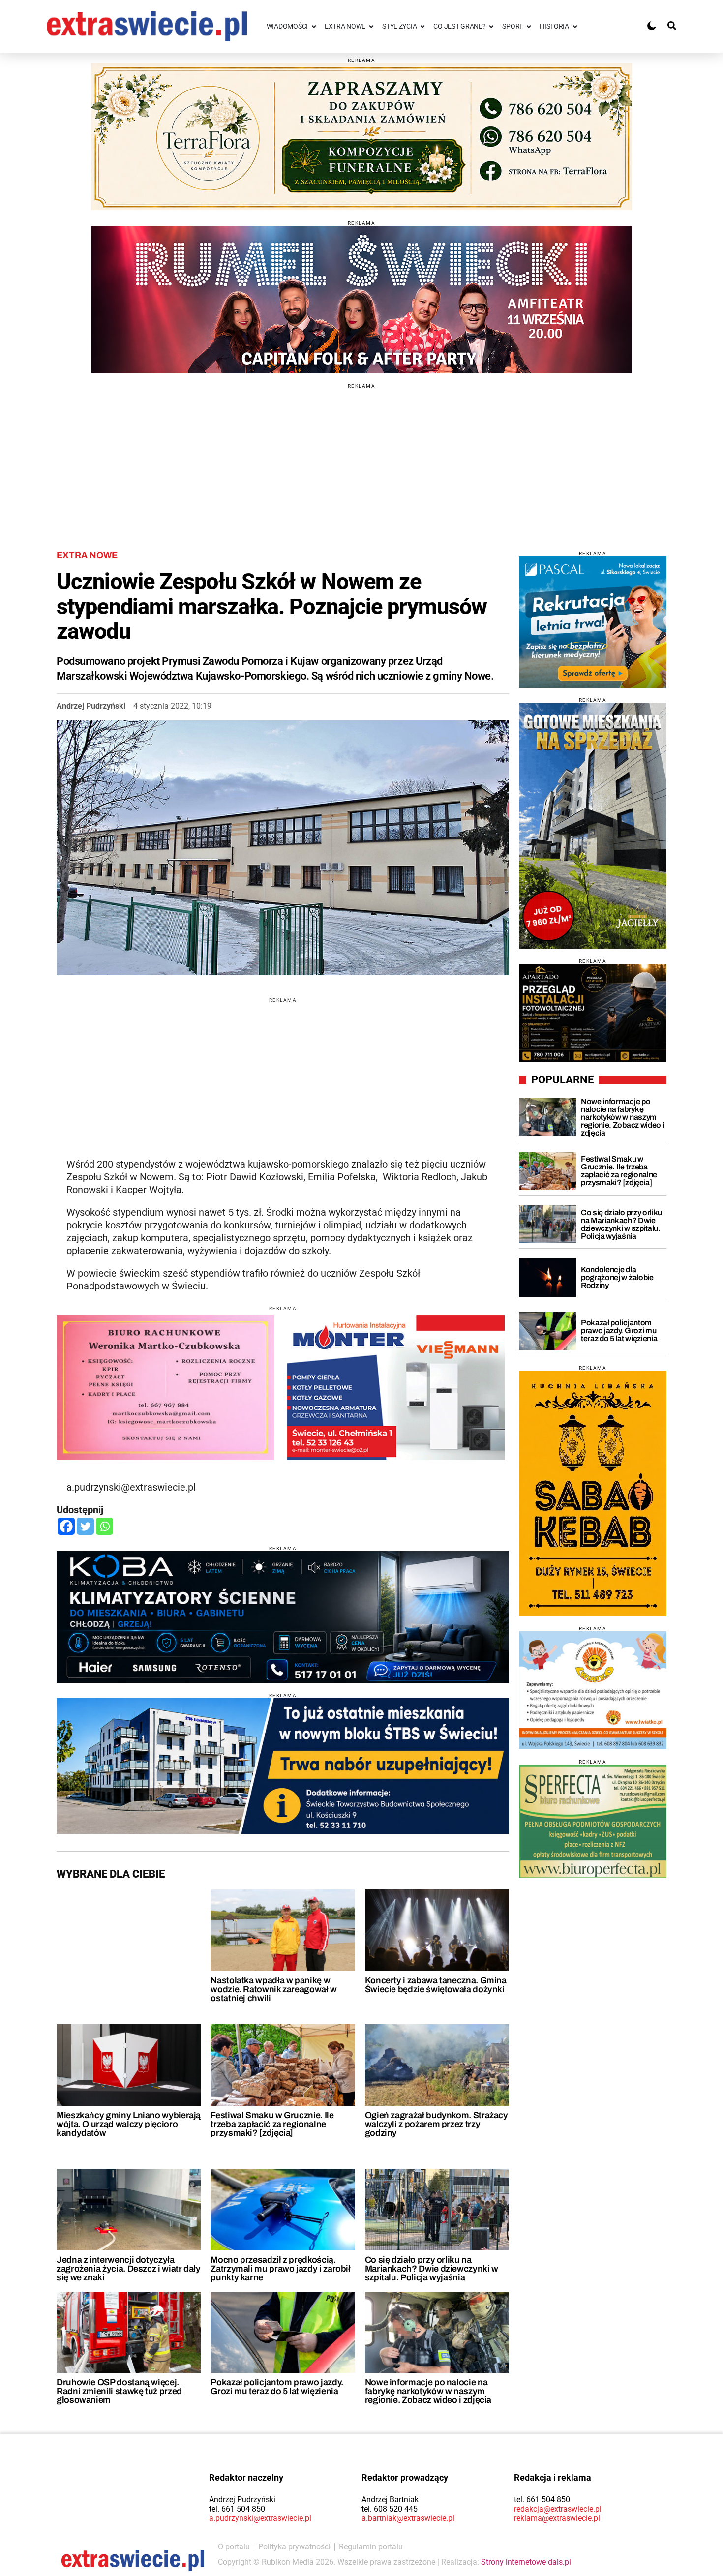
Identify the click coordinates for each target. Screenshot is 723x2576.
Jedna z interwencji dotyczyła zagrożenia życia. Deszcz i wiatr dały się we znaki (129, 2269)
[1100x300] (361, 137)
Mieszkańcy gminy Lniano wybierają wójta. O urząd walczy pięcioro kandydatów (129, 2124)
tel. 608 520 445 (390, 2509)
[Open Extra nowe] (371, 26)
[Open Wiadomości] (314, 26)
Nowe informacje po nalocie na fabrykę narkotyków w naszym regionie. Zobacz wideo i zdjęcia (428, 2391)
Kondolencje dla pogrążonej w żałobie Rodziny (617, 1277)
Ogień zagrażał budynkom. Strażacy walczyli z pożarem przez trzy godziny (437, 2124)
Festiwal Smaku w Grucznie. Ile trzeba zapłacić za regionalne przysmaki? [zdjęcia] (272, 2124)
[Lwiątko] (593, 1690)
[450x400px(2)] (593, 622)
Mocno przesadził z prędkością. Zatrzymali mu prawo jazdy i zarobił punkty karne (280, 2269)
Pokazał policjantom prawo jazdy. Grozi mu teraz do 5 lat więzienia (277, 2387)
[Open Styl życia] (422, 26)
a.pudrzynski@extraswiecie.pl (260, 2518)
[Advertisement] (361, 457)
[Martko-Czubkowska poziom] (165, 1387)
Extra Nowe (87, 555)
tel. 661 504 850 (237, 2509)
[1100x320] (283, 1617)
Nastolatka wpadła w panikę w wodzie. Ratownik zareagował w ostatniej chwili (274, 1989)
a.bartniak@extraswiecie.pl (408, 2518)
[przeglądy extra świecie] (593, 1013)
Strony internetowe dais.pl (526, 2562)
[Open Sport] (529, 26)
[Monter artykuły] (396, 1387)
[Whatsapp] (105, 1526)
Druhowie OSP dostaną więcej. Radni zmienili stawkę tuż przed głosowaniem (119, 2391)
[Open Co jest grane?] (491, 26)
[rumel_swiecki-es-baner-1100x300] (361, 300)
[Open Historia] (575, 26)
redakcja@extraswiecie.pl (558, 2509)
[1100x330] (283, 1766)
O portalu (234, 2547)
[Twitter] (85, 1526)
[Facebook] (66, 1526)
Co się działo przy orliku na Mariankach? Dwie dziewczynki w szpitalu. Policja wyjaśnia (432, 2269)
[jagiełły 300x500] (593, 826)
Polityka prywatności (294, 2547)
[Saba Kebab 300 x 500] (593, 1493)
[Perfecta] (593, 1821)
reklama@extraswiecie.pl (557, 2518)
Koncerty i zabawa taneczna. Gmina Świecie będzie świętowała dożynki (436, 1985)
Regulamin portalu (371, 2547)
